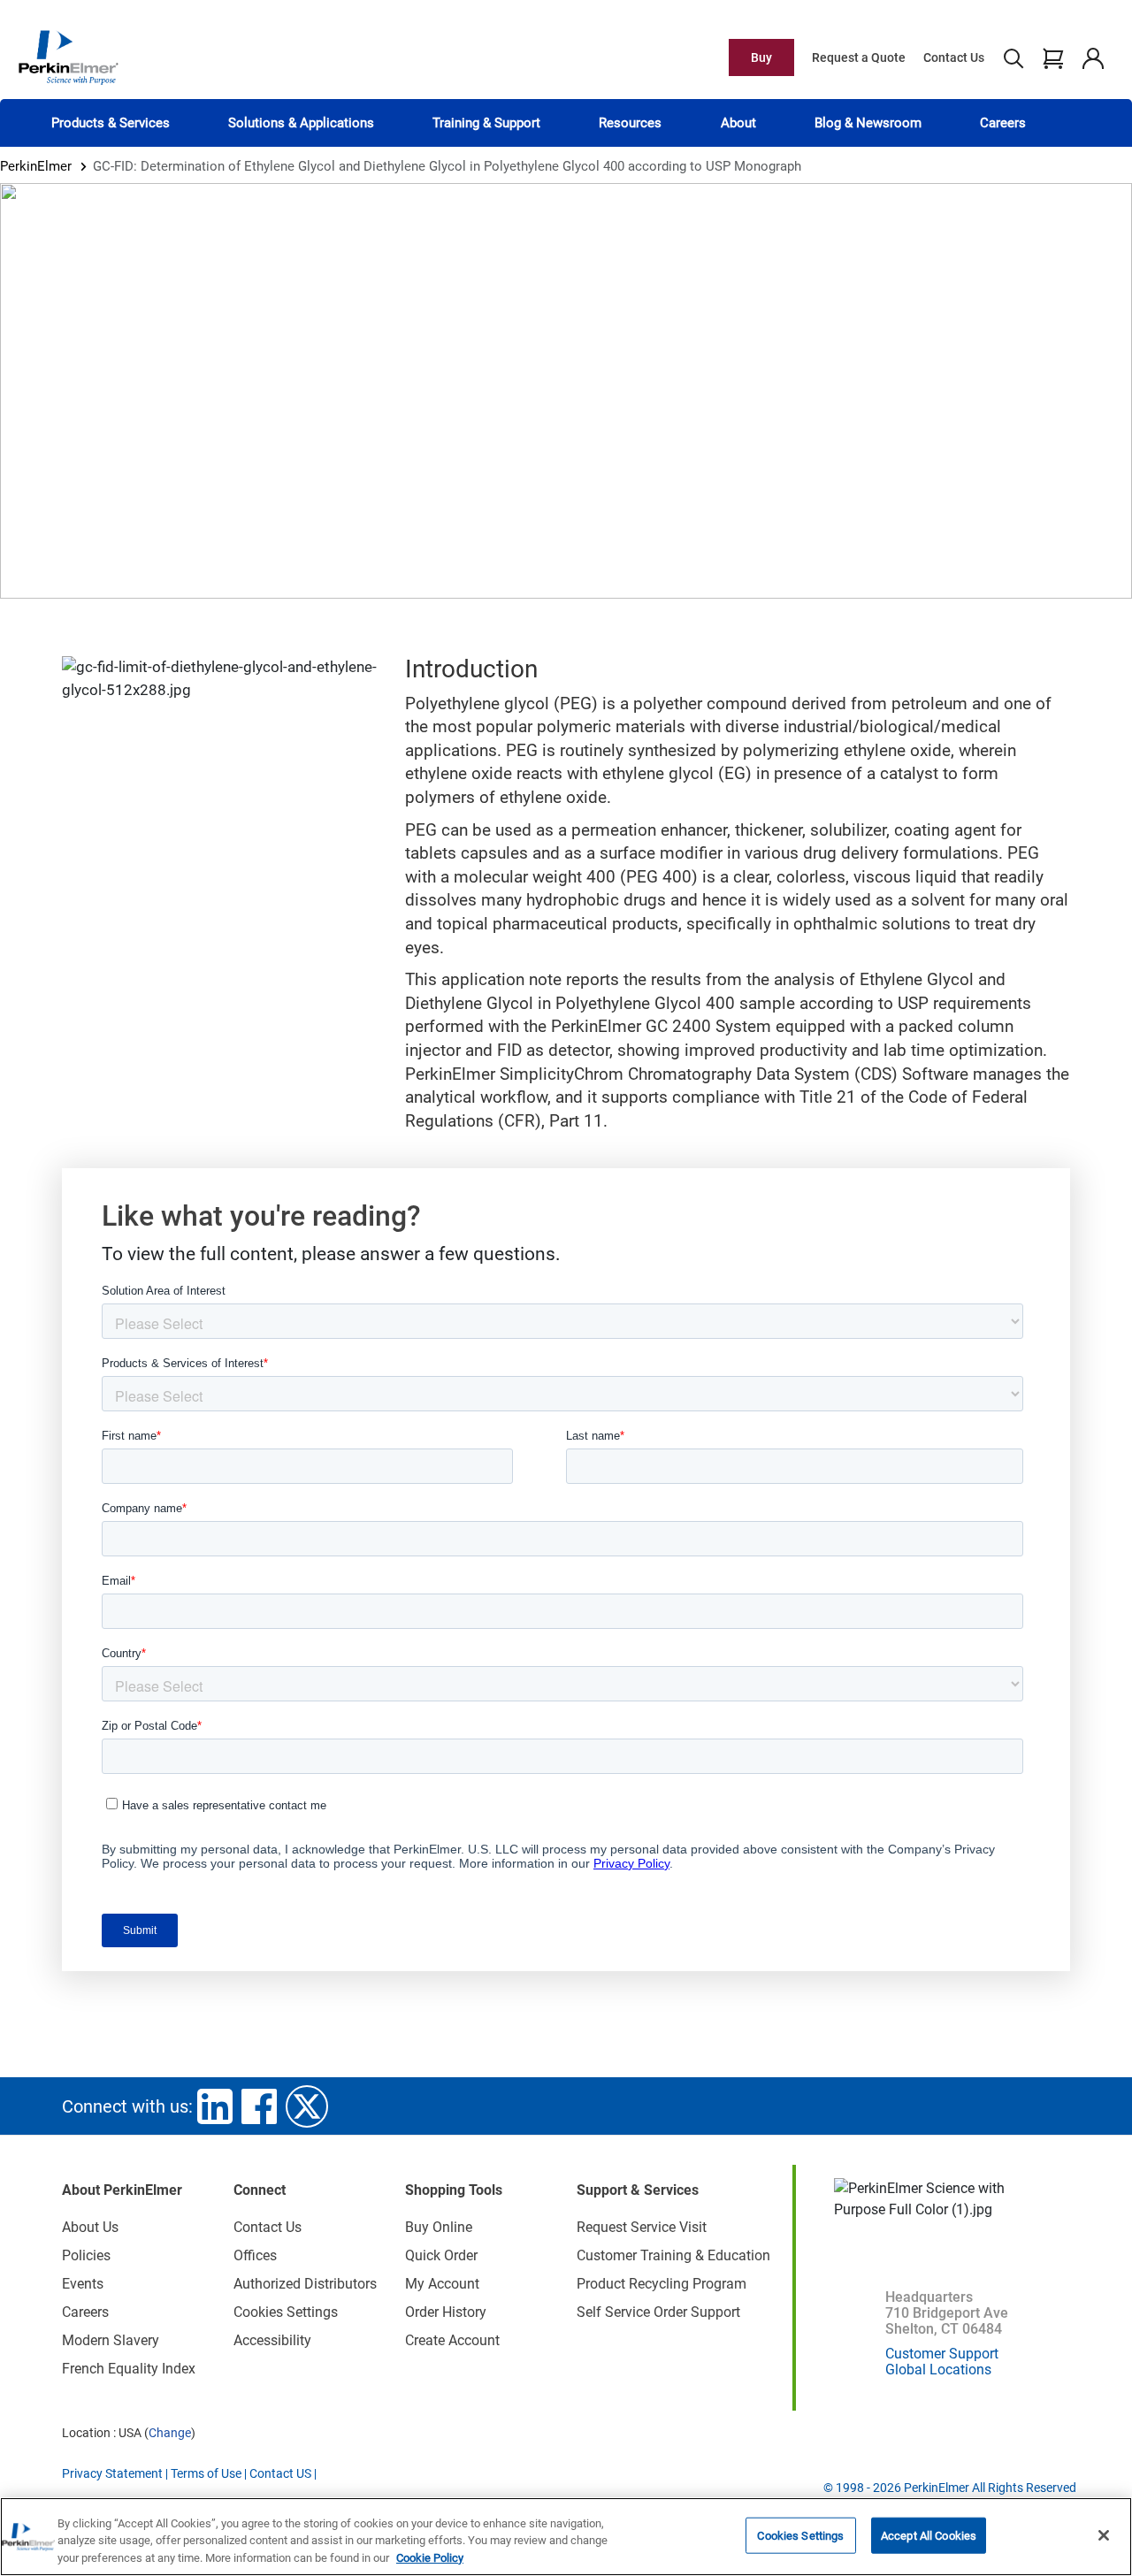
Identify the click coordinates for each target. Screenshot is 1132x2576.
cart (1053, 57)
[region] (566, 2537)
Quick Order (441, 2255)
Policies (86, 2255)
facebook (259, 2106)
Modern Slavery (111, 2340)
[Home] (68, 57)
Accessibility (272, 2340)
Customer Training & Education (673, 2255)
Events (83, 2284)
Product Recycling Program (662, 2284)
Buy (761, 57)
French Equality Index (129, 2369)
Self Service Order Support (658, 2312)
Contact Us (954, 57)
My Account (442, 2284)
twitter (307, 2106)
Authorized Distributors (305, 2284)
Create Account (452, 2340)
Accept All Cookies (929, 2535)
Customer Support (942, 2354)
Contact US (280, 2473)
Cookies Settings (800, 2535)
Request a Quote (859, 57)
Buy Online (439, 2227)
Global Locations (938, 2370)
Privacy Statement (112, 2473)
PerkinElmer (36, 166)
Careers (1003, 123)
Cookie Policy (430, 2558)
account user (1093, 57)
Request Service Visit (642, 2227)
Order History (446, 2312)
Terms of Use (206, 2473)
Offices (255, 2255)
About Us (90, 2227)
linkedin (215, 2106)
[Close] (1104, 2535)
